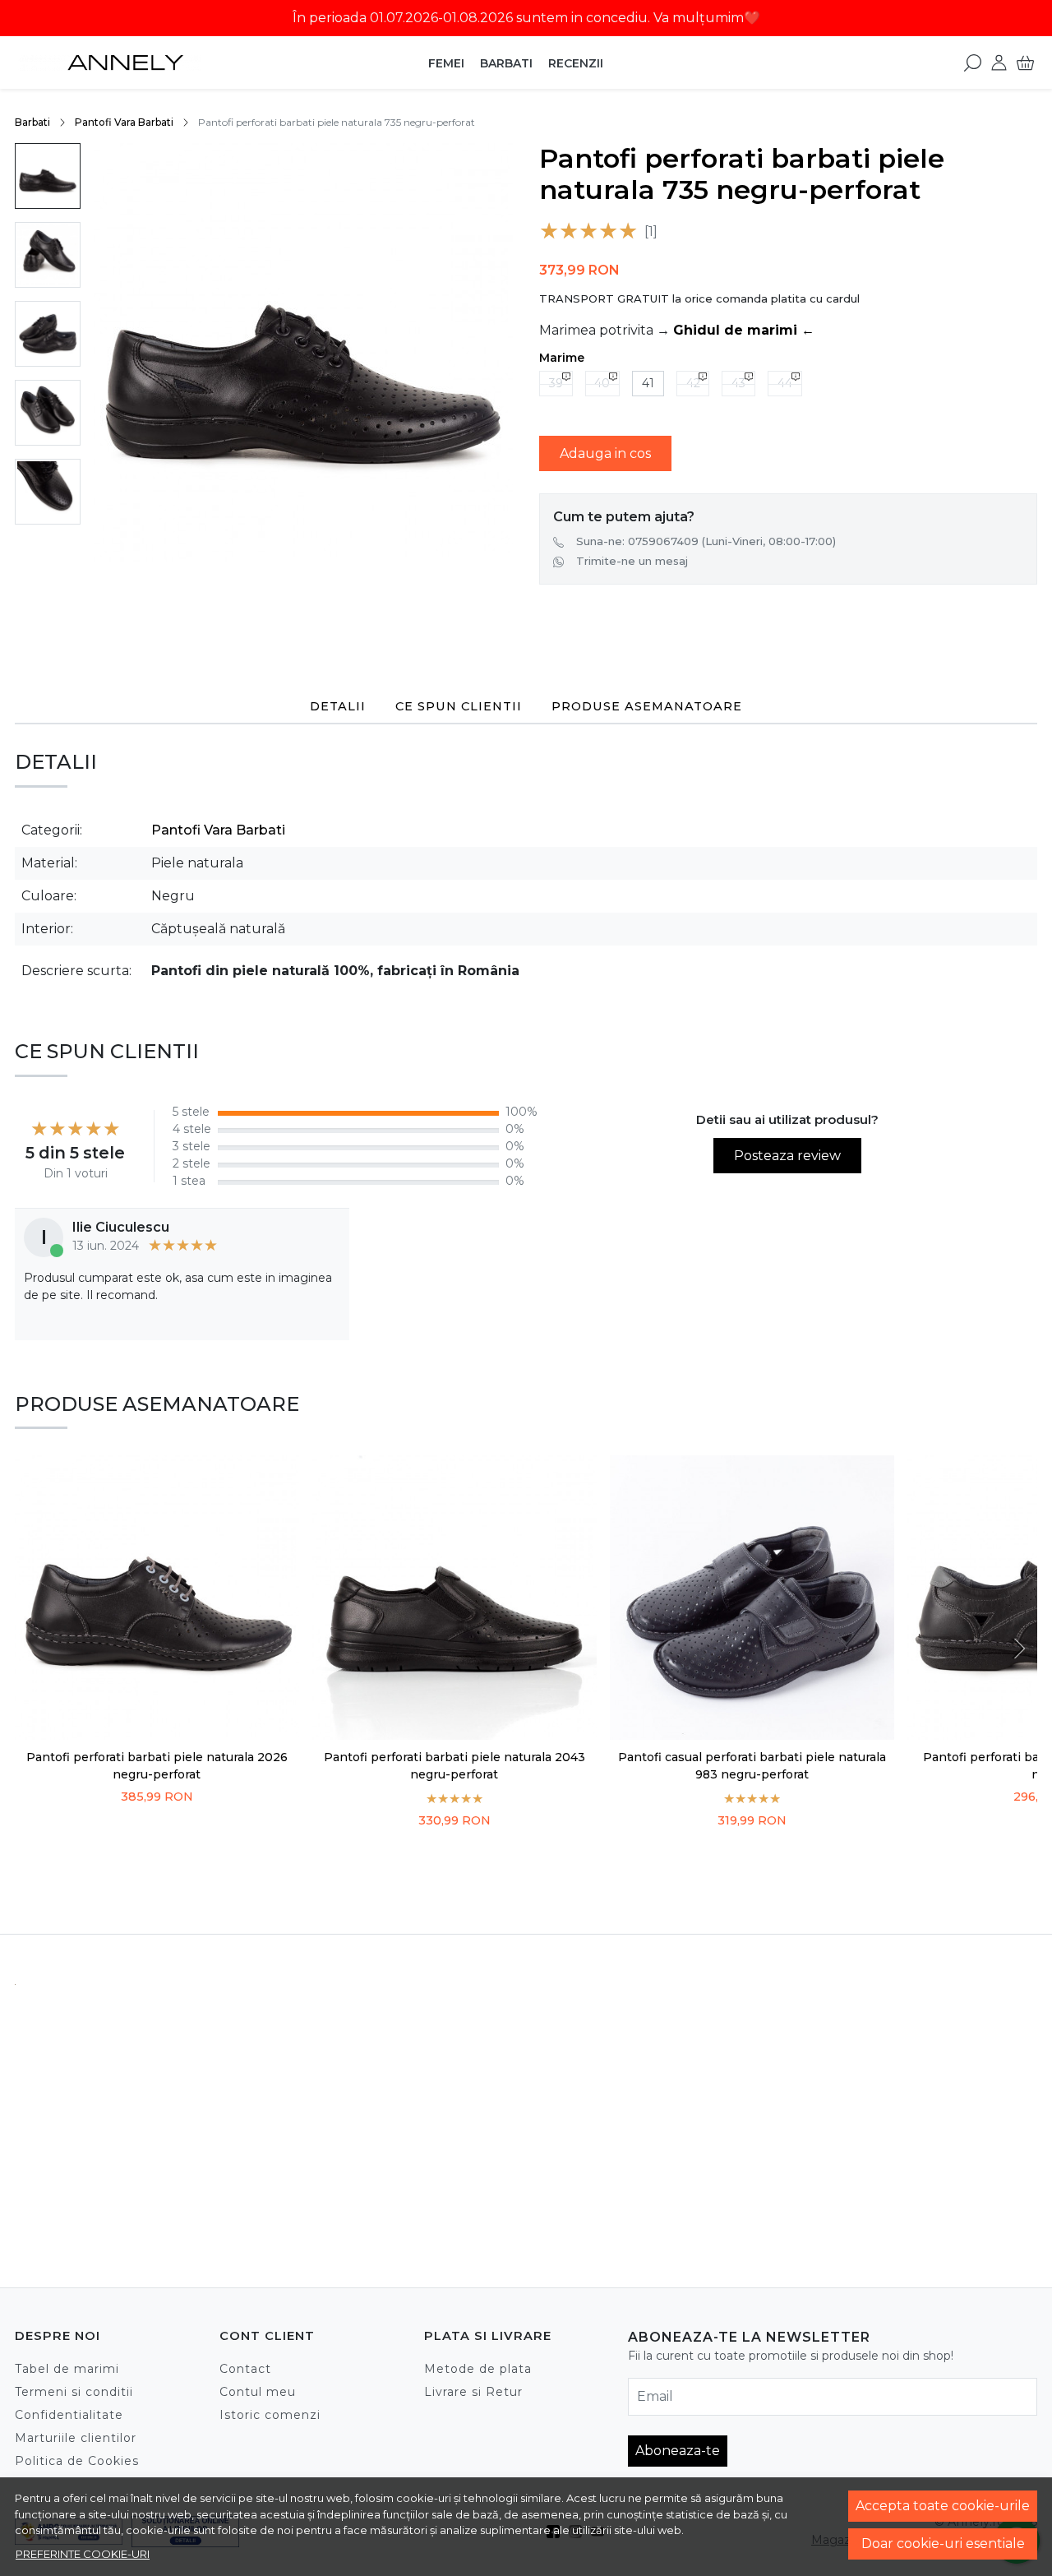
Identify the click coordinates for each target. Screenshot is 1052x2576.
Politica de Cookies (77, 2461)
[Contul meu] (999, 62)
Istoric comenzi (270, 2415)
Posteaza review (787, 1156)
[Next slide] (1017, 1649)
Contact (245, 2369)
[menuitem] (48, 176)
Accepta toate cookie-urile (943, 2506)
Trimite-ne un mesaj (632, 561)
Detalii (338, 706)
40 (602, 383)
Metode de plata (478, 2369)
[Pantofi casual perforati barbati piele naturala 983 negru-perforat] (752, 1598)
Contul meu (258, 2392)
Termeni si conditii (74, 2392)
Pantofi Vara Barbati (124, 122)
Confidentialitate (69, 2415)
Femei (446, 63)
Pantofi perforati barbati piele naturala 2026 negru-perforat (157, 1766)
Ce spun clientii (459, 706)
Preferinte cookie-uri (83, 2554)
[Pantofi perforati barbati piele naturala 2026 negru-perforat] (157, 1598)
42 (693, 383)
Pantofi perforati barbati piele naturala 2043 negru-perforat (454, 1766)
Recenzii (576, 63)
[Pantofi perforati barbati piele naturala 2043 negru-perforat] (454, 1598)
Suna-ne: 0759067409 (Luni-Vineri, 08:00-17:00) (706, 541)
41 (648, 383)
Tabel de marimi (67, 2369)
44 (785, 383)
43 (738, 383)
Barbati (506, 63)
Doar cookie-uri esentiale (943, 2544)
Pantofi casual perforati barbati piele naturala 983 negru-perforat (752, 1766)
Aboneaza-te (678, 2451)
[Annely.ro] (109, 62)
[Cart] (1025, 62)
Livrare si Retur (473, 2392)
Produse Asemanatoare (647, 706)
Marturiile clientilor (76, 2438)
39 (556, 383)
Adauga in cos (605, 453)
